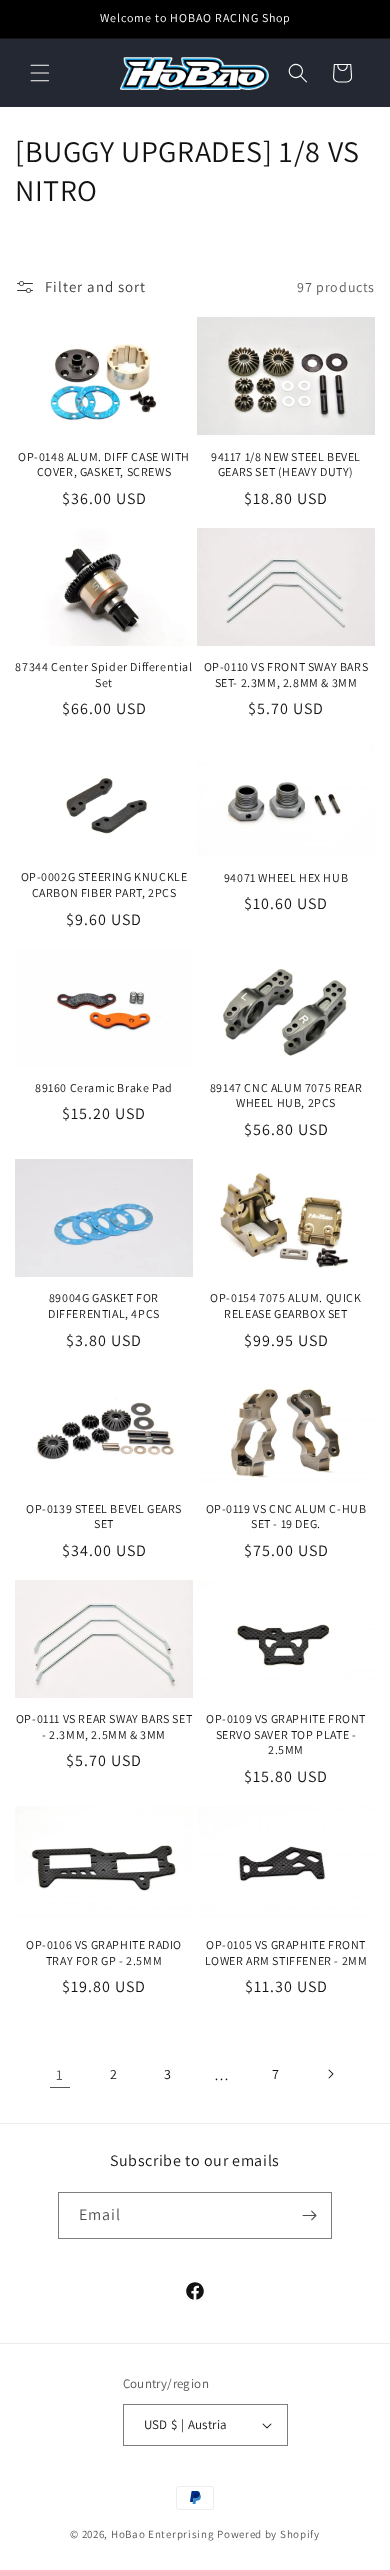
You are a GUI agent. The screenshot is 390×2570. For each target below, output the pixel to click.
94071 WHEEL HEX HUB (286, 877)
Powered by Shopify (268, 2534)
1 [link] (60, 2074)
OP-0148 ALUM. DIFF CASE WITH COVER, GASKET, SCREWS (104, 464)
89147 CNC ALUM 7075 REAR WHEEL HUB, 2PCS (286, 1095)
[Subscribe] (309, 2215)
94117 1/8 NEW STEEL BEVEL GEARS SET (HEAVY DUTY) (286, 464)
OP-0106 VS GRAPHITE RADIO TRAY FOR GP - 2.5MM (104, 1952)
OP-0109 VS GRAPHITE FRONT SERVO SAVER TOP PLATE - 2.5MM (286, 1734)
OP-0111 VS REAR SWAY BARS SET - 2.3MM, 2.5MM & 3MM (104, 1726)
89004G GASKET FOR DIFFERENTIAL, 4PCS (104, 1305)
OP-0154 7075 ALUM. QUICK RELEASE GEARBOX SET (285, 1305)
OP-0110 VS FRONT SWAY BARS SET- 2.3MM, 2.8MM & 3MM (286, 674)
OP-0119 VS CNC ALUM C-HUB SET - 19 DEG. (286, 1516)
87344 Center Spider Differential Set (103, 674)
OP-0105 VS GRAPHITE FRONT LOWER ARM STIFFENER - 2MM (286, 1952)
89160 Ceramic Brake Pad (104, 1087)
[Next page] (330, 2074)
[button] (40, 73)
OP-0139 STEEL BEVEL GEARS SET (104, 1516)
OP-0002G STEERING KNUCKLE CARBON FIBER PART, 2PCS (104, 884)
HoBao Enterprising (163, 2534)
